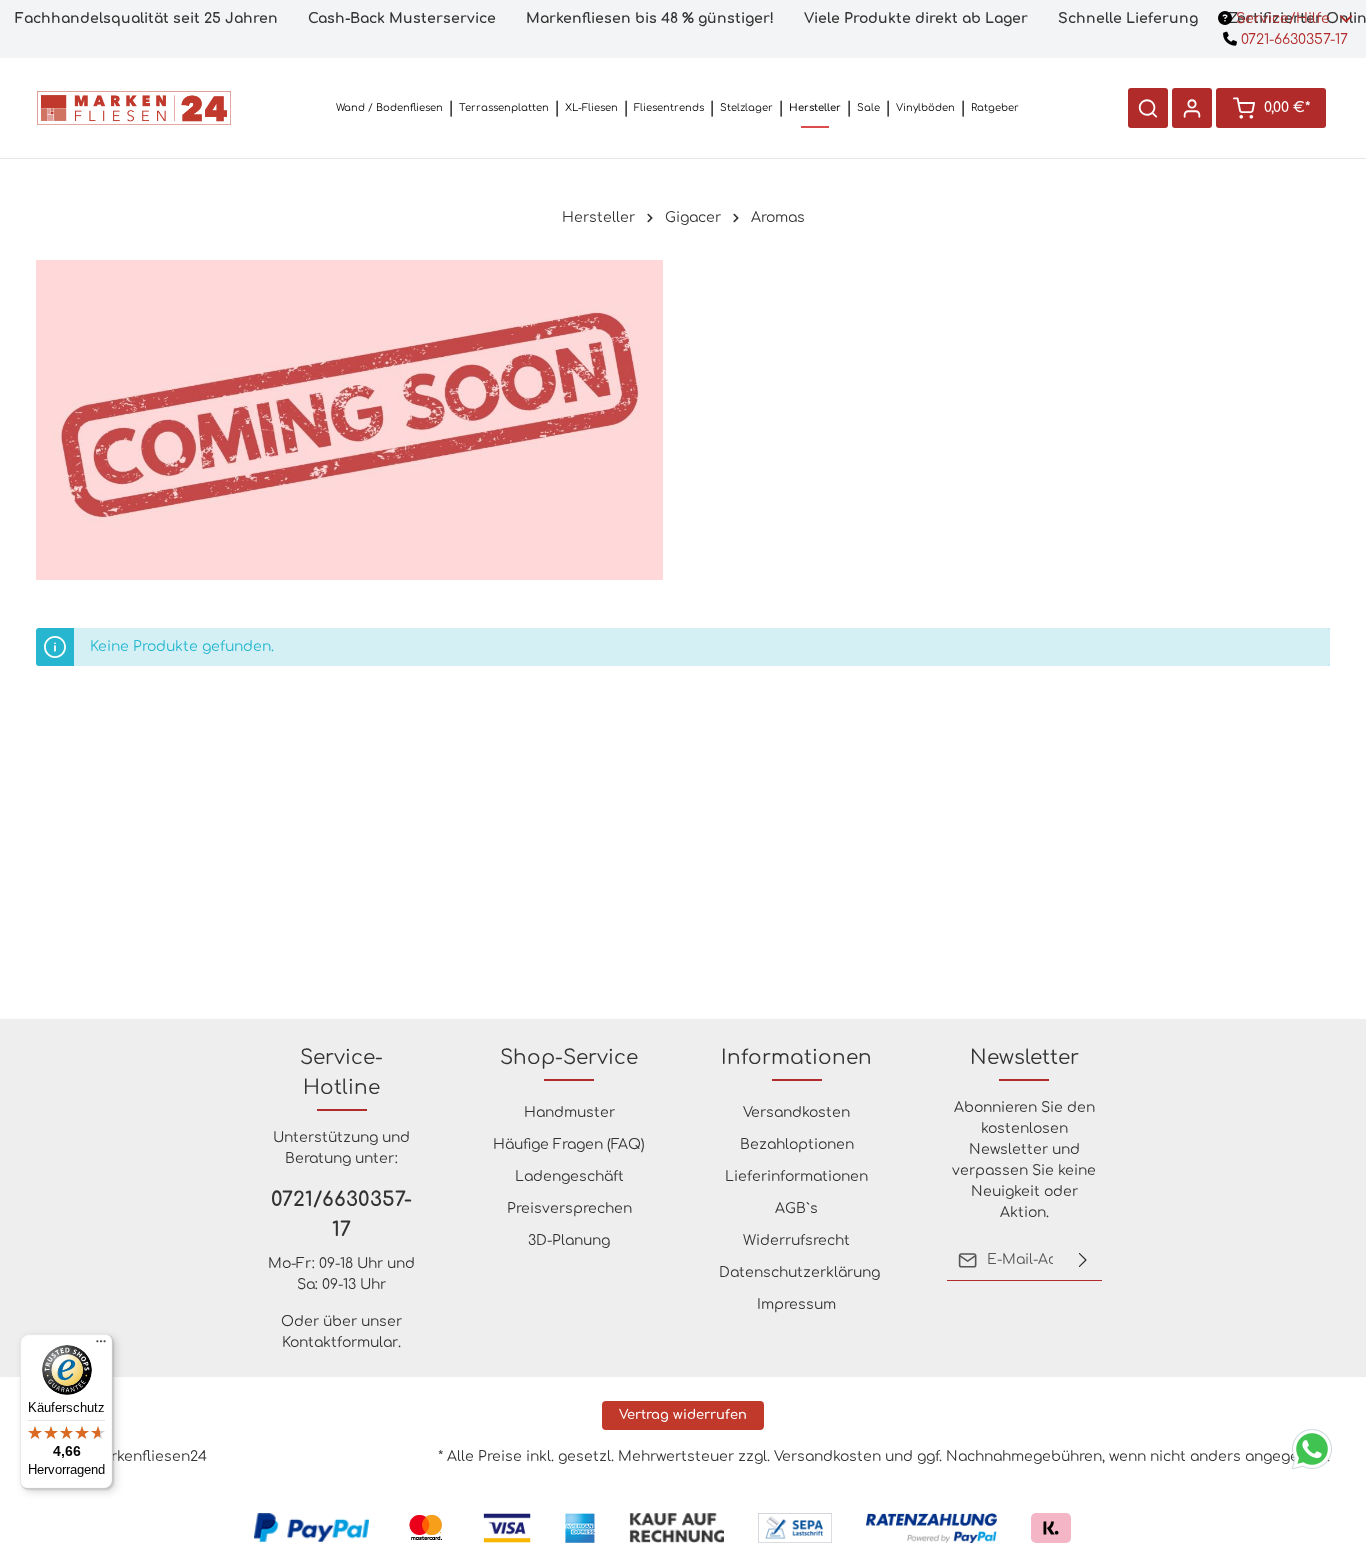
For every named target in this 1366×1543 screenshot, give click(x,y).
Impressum (796, 1304)
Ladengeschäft (569, 1176)
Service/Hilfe (1283, 18)
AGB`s (796, 1208)
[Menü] (101, 1346)
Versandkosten (796, 1112)
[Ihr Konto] (1192, 108)
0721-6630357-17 (1292, 39)
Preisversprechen (569, 1208)
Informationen (796, 1057)
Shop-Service (569, 1057)
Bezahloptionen (797, 1144)
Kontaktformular (340, 1342)
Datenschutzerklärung (799, 1272)
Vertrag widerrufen (683, 1415)
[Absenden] (1083, 1260)
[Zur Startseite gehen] (134, 108)
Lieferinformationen (796, 1176)
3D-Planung (569, 1240)
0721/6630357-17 (341, 1214)
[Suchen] (1148, 108)
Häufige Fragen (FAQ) (569, 1144)
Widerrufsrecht (796, 1240)
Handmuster (569, 1112)
